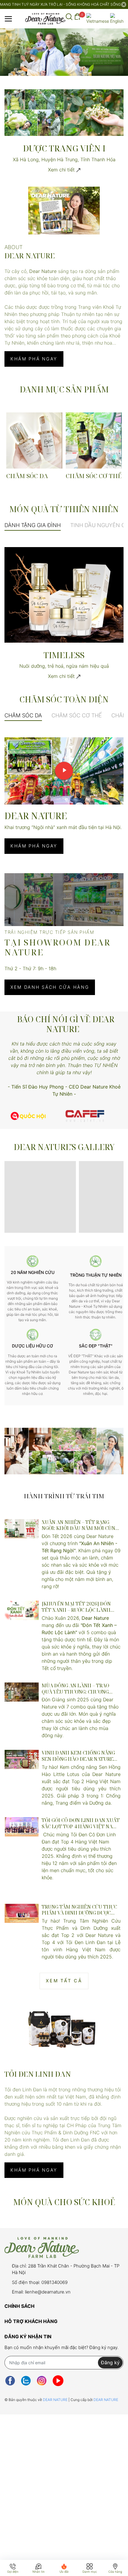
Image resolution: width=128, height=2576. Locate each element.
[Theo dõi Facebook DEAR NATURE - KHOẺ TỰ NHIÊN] (10, 2381)
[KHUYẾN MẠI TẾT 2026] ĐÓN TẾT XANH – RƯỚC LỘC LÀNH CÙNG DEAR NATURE (76, 1607)
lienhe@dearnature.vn (48, 2292)
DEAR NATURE (56, 2400)
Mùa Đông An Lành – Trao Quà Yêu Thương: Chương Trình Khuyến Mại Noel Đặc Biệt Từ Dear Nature (78, 1689)
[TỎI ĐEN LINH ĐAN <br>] (64, 2028)
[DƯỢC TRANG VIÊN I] (64, 112)
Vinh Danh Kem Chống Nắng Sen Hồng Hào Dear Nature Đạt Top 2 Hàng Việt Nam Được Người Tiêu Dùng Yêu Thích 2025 (78, 1756)
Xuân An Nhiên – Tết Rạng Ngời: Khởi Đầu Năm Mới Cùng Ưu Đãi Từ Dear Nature (80, 1525)
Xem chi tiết (62, 170)
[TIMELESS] (64, 594)
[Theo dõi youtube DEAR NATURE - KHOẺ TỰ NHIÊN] (58, 2381)
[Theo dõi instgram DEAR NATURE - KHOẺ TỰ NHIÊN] (42, 2381)
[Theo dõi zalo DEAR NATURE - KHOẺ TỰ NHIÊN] (26, 2381)
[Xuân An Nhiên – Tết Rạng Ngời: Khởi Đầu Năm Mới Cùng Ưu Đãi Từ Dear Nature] (22, 1529)
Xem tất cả (64, 1981)
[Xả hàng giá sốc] (85, 1116)
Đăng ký (110, 2362)
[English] (117, 19)
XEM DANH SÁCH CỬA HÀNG (50, 987)
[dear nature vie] (28, 1116)
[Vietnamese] (98, 19)
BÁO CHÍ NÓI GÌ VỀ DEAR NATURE (66, 1024)
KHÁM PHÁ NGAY (34, 359)
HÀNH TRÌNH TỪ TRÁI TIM (64, 1496)
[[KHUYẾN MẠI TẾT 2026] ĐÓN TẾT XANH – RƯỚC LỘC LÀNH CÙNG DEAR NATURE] (22, 1610)
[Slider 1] (64, 52)
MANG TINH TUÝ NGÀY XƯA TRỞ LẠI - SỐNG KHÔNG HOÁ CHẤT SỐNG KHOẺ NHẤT (60, 4)
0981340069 (54, 2282)
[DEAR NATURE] (64, 211)
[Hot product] (64, 1451)
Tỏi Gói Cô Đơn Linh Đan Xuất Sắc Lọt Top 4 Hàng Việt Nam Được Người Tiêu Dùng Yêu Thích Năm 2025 (81, 1823)
